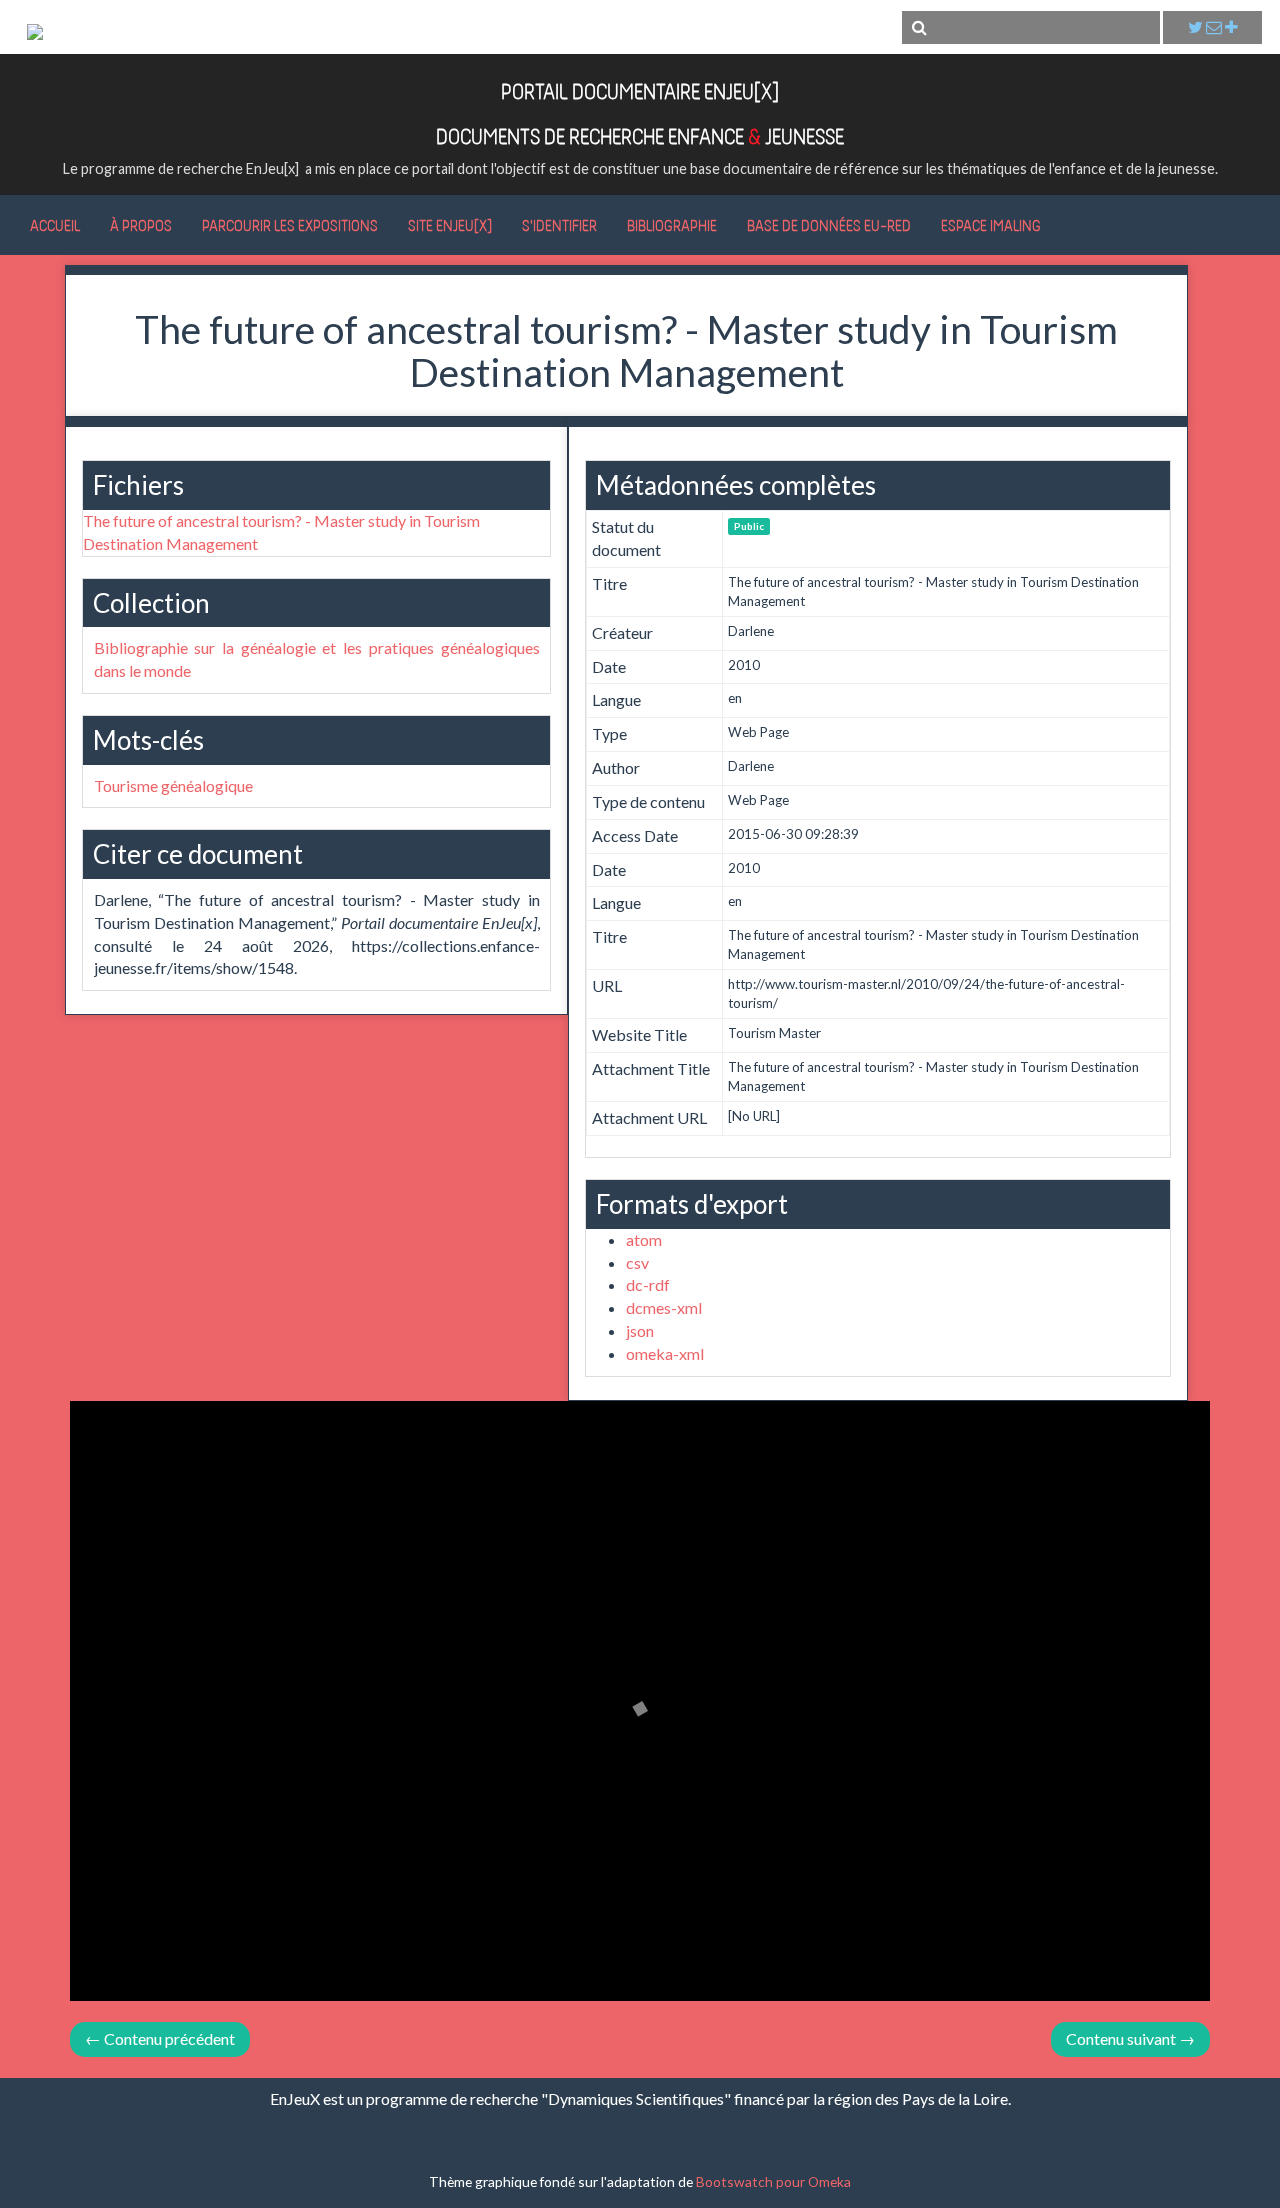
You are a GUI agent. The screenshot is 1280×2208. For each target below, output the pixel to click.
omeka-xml (665, 1353)
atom (644, 1239)
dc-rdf (648, 1284)
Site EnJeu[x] (450, 225)
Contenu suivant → (1130, 2038)
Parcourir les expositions (290, 225)
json (640, 1330)
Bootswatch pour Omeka (773, 2181)
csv (637, 1262)
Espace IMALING (991, 225)
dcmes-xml (664, 1307)
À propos (141, 225)
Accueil (55, 225)
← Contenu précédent (160, 2038)
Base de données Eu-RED (829, 225)
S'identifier (559, 225)
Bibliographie (672, 225)
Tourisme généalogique (173, 785)
